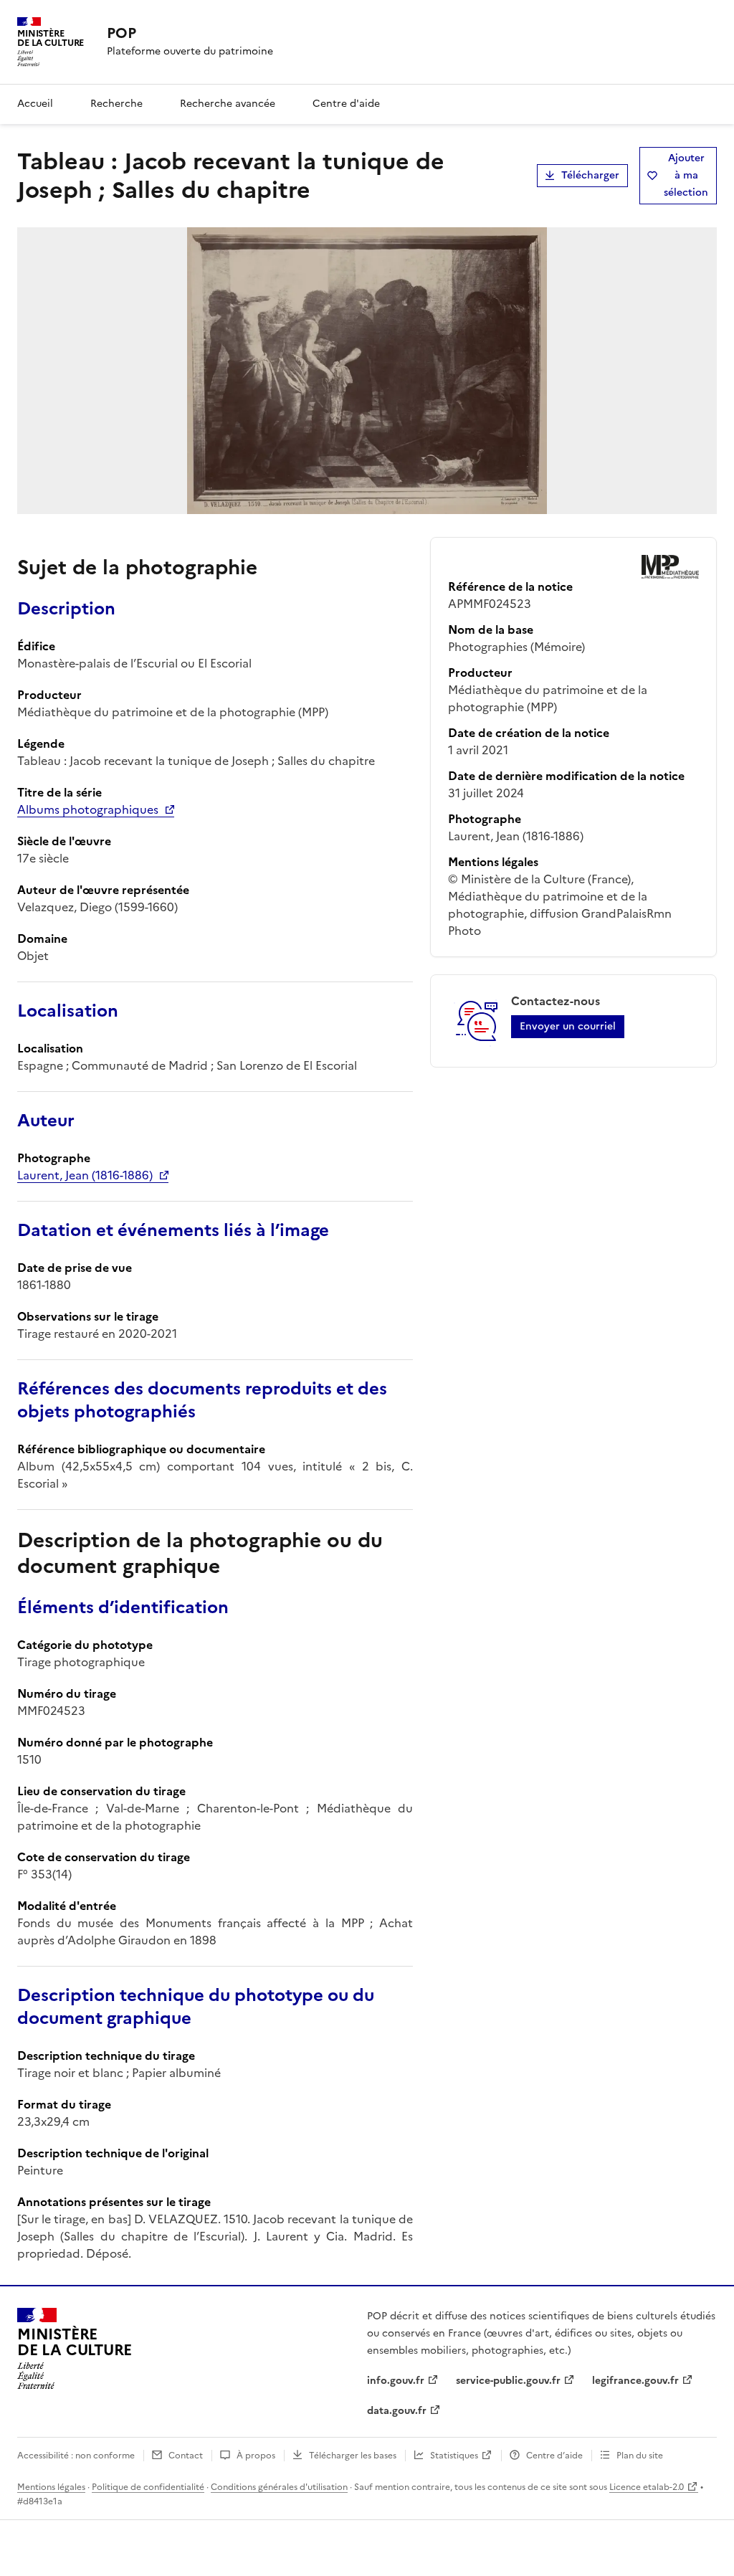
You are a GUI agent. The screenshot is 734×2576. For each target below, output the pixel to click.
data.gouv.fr (397, 2411)
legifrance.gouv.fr (635, 2381)
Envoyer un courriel (568, 1026)
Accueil (35, 104)
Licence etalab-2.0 (647, 2487)
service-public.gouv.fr (508, 2381)
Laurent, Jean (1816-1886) (85, 1175)
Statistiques (454, 2456)
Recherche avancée (228, 104)
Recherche (116, 104)
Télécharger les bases (353, 2456)
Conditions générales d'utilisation (279, 2487)
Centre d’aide (554, 2456)
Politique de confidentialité (148, 2487)
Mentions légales (51, 2487)
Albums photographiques (88, 809)
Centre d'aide (346, 104)
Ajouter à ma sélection (686, 175)
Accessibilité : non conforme (76, 2456)
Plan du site (640, 2456)
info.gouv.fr (396, 2381)
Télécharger (590, 175)
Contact (186, 2456)
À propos (256, 2456)
